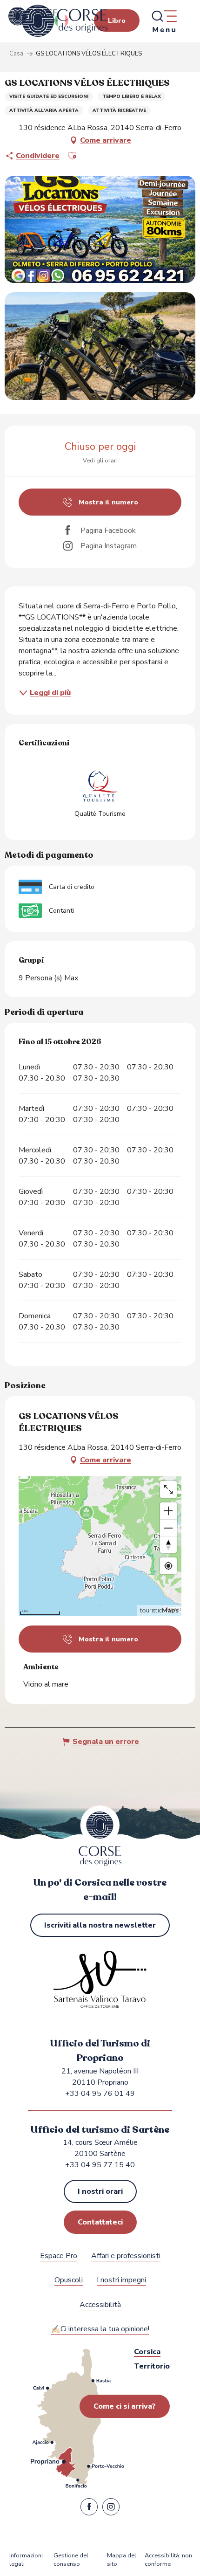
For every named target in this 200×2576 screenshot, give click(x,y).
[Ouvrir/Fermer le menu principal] (164, 21)
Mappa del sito (122, 2560)
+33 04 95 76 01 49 (100, 2094)
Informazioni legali (26, 2560)
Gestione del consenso (71, 2560)
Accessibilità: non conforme (168, 2560)
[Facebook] (89, 2509)
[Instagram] (111, 2509)
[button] (72, 156)
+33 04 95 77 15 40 (100, 2165)
